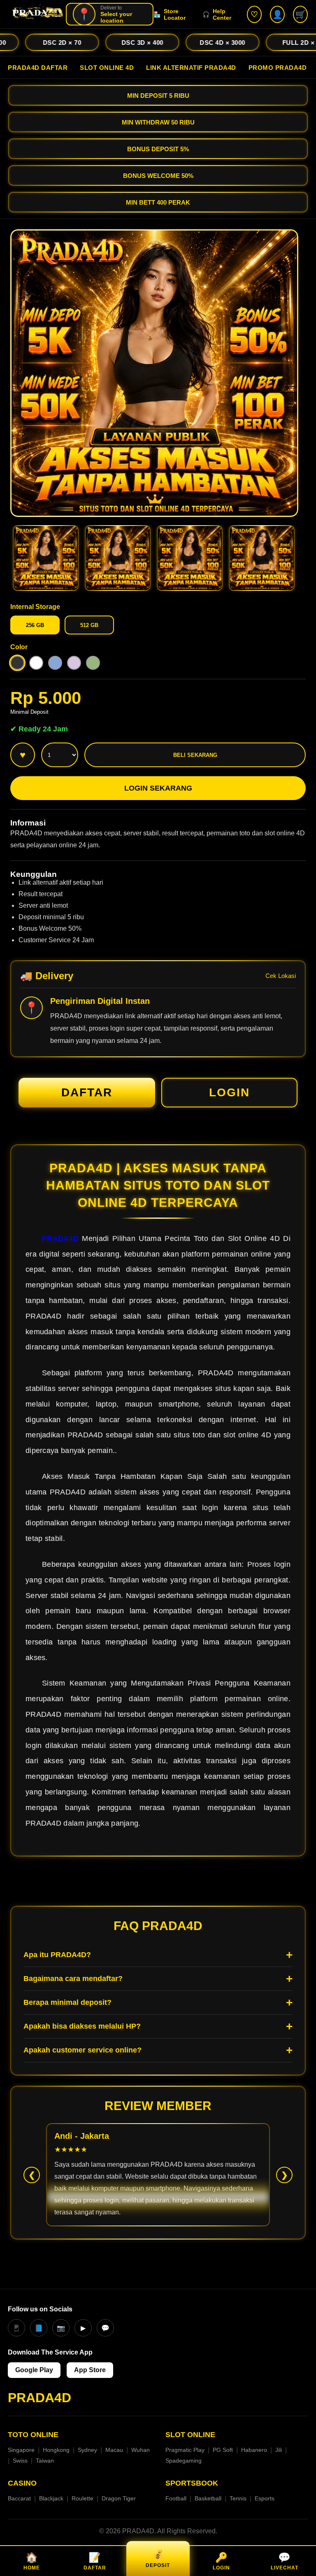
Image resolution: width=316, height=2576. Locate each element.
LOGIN (229, 1092)
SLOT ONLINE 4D (107, 68)
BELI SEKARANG (195, 755)
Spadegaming (184, 2461)
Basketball (208, 2498)
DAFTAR (87, 1092)
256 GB (35, 625)
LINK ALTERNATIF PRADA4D (191, 68)
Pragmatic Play (185, 2450)
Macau (114, 2450)
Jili (279, 2450)
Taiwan (45, 2461)
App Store (90, 2370)
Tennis (238, 2498)
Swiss (20, 2461)
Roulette (82, 2498)
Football (176, 2498)
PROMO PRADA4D (278, 68)
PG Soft (223, 2450)
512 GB (89, 625)
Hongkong (56, 2450)
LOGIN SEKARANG (158, 788)
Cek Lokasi (281, 976)
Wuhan (141, 2450)
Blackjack (51, 2498)
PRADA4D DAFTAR (38, 68)
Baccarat (19, 2498)
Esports (265, 2498)
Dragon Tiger (119, 2498)
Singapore (21, 2450)
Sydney (87, 2450)
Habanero (254, 2450)
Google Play (34, 2370)
